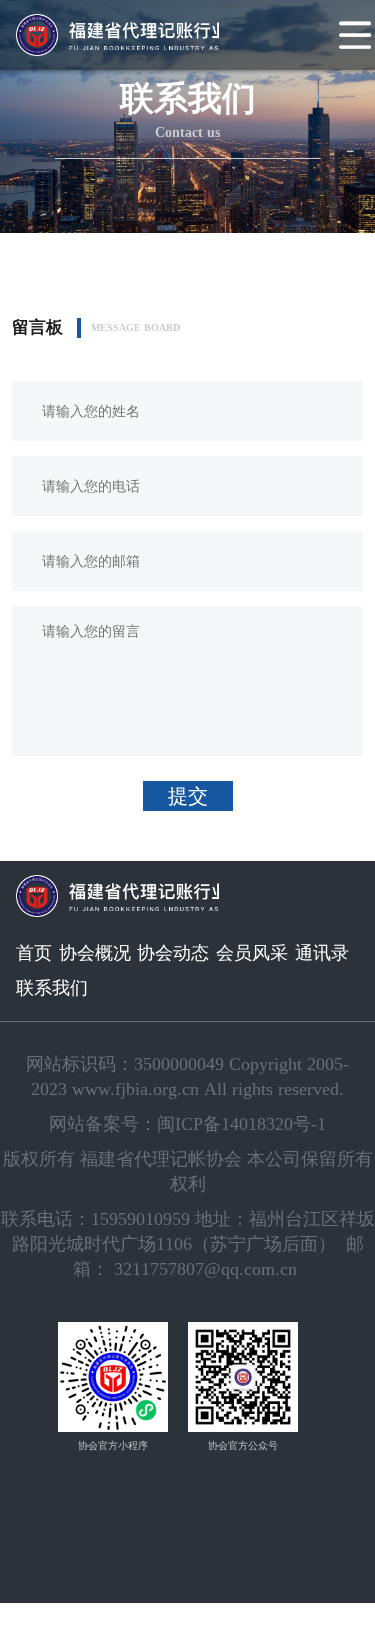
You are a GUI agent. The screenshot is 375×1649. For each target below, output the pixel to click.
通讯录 (322, 953)
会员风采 (252, 953)
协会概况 (95, 953)
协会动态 (173, 953)
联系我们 (52, 988)
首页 (34, 953)
